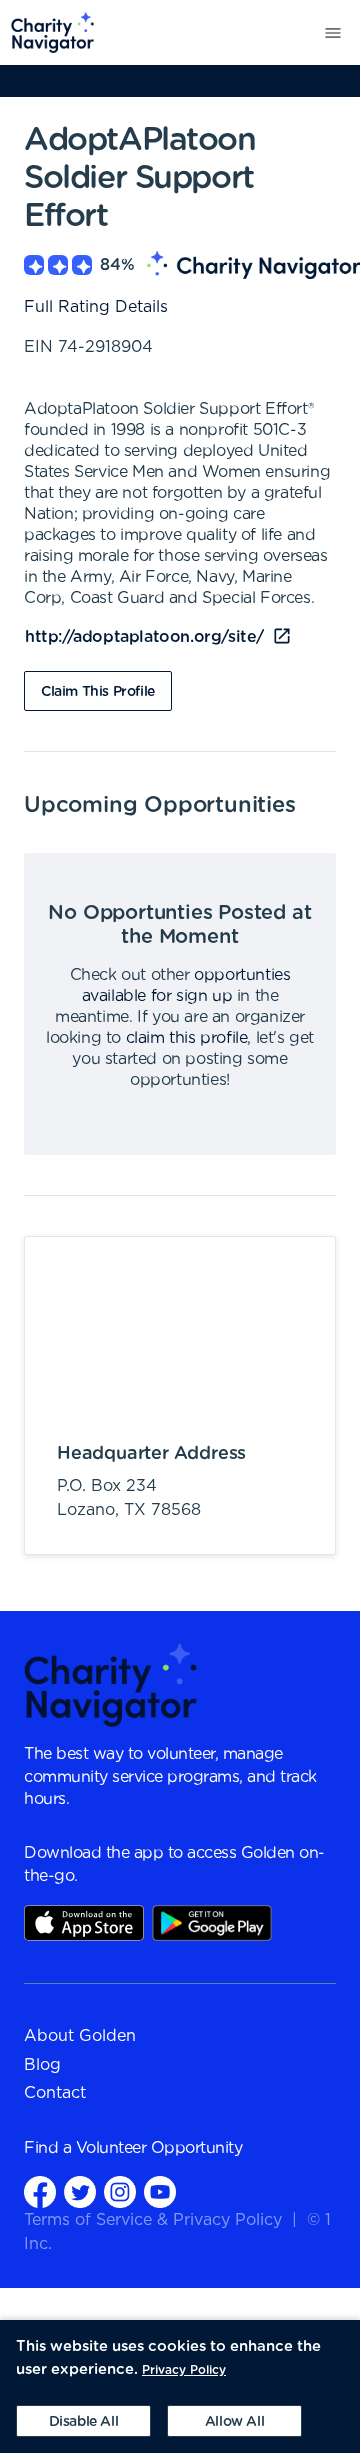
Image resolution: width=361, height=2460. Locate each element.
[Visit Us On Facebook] (40, 2190)
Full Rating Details (96, 307)
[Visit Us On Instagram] (120, 2190)
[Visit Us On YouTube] (160, 2190)
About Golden (80, 2036)
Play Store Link (212, 1923)
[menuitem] (47, 32)
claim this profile (187, 1038)
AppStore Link (84, 1923)
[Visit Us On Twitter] (80, 2190)
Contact (55, 2093)
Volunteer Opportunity (159, 2148)
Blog (42, 2065)
